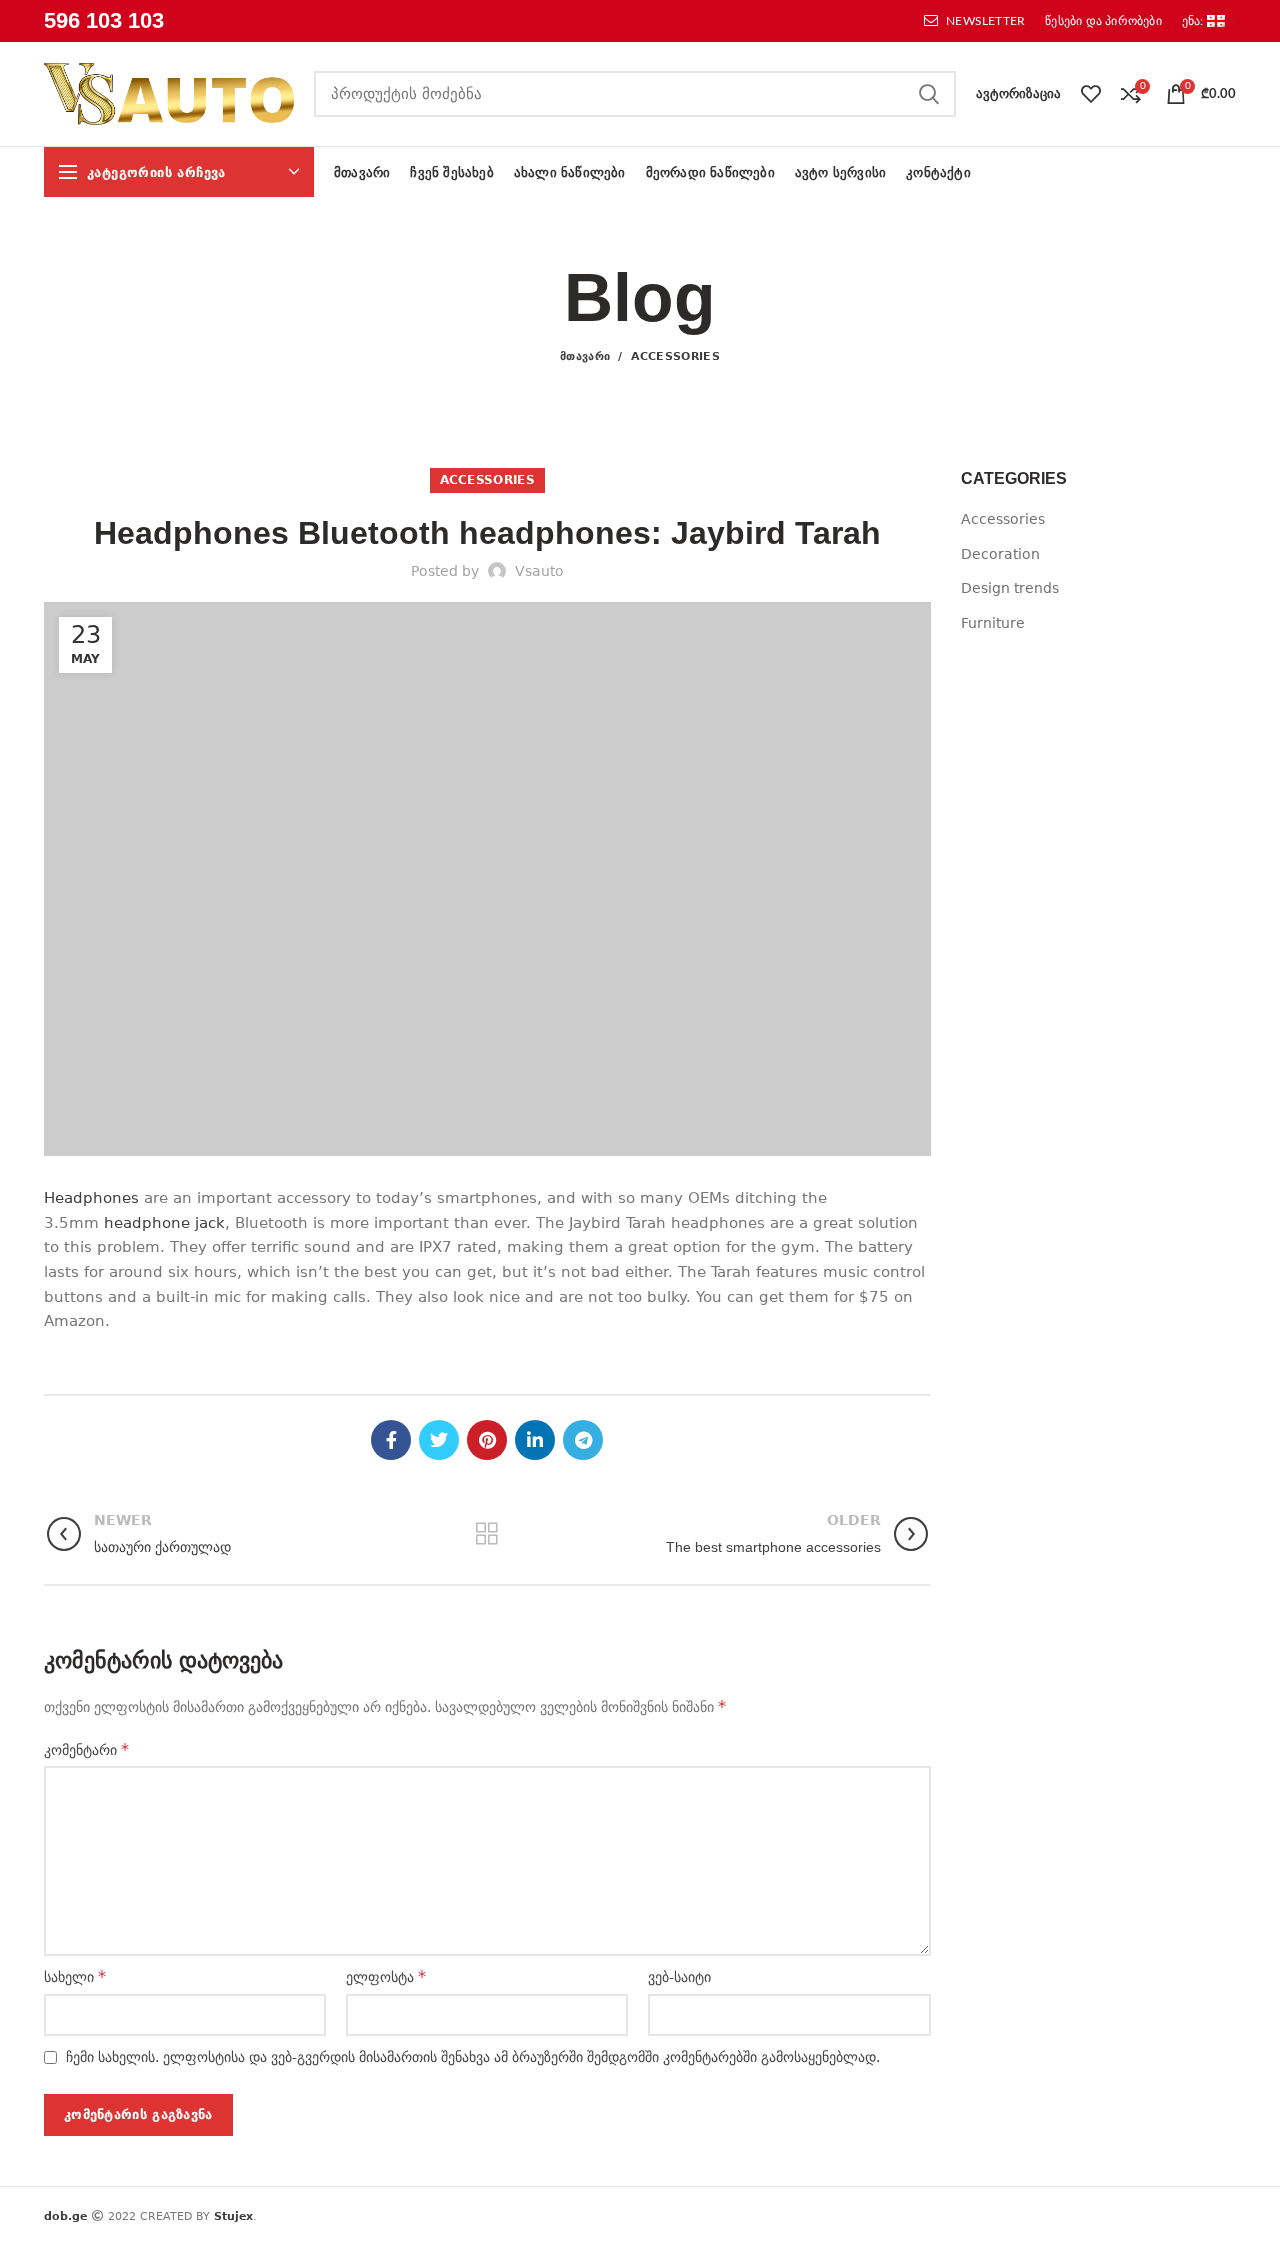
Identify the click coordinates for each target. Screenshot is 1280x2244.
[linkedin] (535, 1440)
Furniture (993, 623)
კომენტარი (86, 1749)
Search (929, 94)
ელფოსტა (386, 1976)
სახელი (75, 1976)
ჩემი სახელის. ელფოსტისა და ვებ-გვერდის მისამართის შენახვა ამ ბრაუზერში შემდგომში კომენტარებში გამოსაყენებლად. (473, 2057)
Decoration (1000, 554)
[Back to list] (487, 1534)
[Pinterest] (487, 1440)
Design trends (1010, 588)
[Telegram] (583, 1440)
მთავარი (585, 356)
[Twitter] (439, 1440)
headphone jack (164, 1223)
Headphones (91, 1198)
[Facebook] (391, 1440)
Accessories (675, 356)
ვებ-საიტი (679, 1977)
